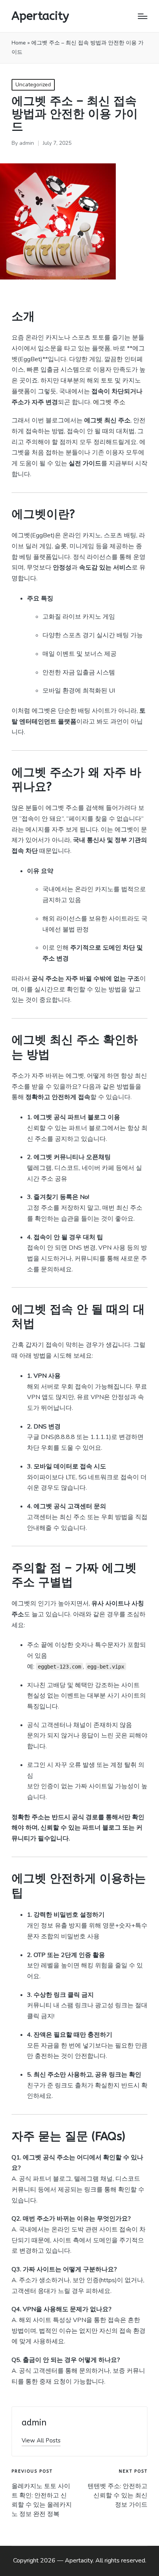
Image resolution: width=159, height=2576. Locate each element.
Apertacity (40, 16)
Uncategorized (33, 85)
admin (34, 2423)
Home (19, 43)
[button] (41, 2441)
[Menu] (143, 16)
